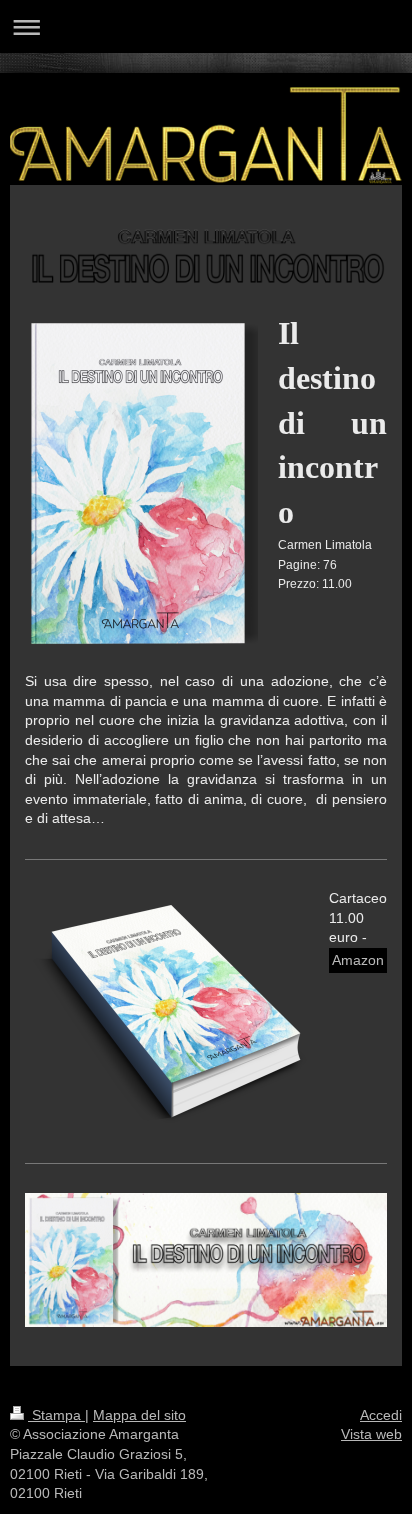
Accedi (381, 1415)
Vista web (371, 1434)
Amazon (358, 960)
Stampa (56, 1415)
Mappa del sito (139, 1415)
